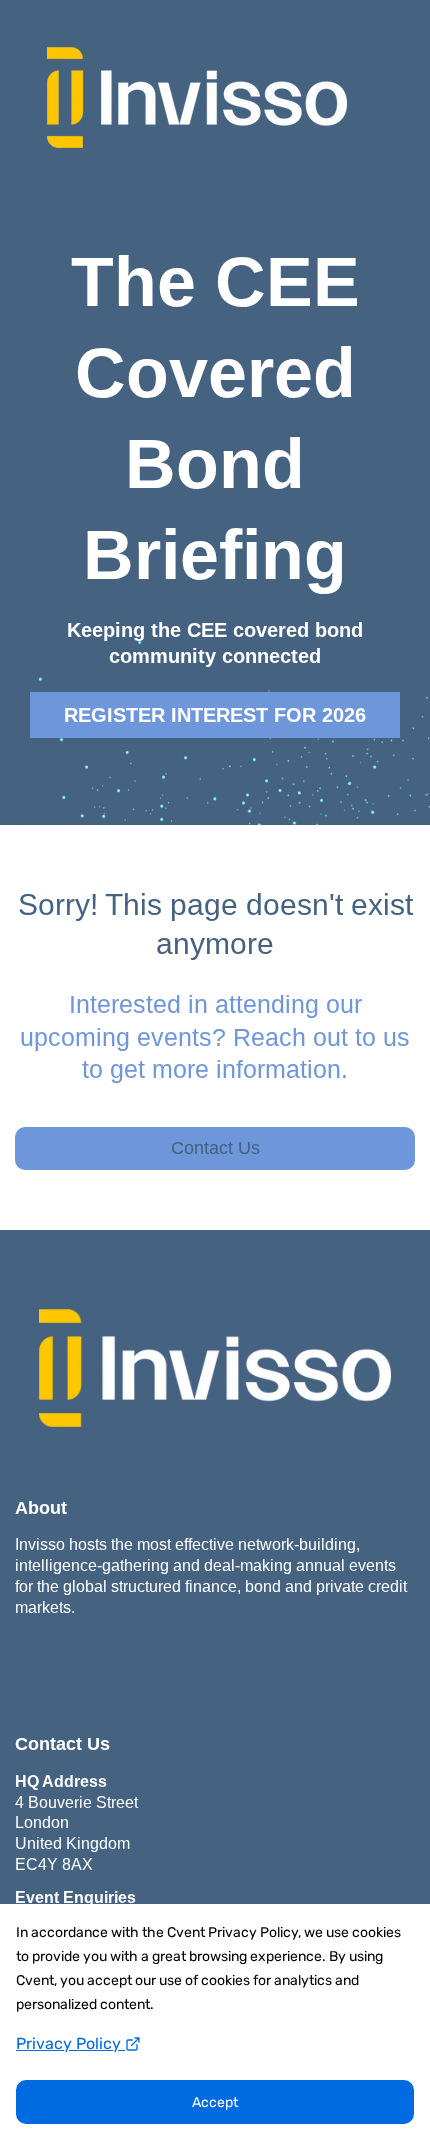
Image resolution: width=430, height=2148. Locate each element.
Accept (215, 2102)
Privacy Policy (70, 2043)
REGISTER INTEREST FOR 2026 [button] (215, 715)
